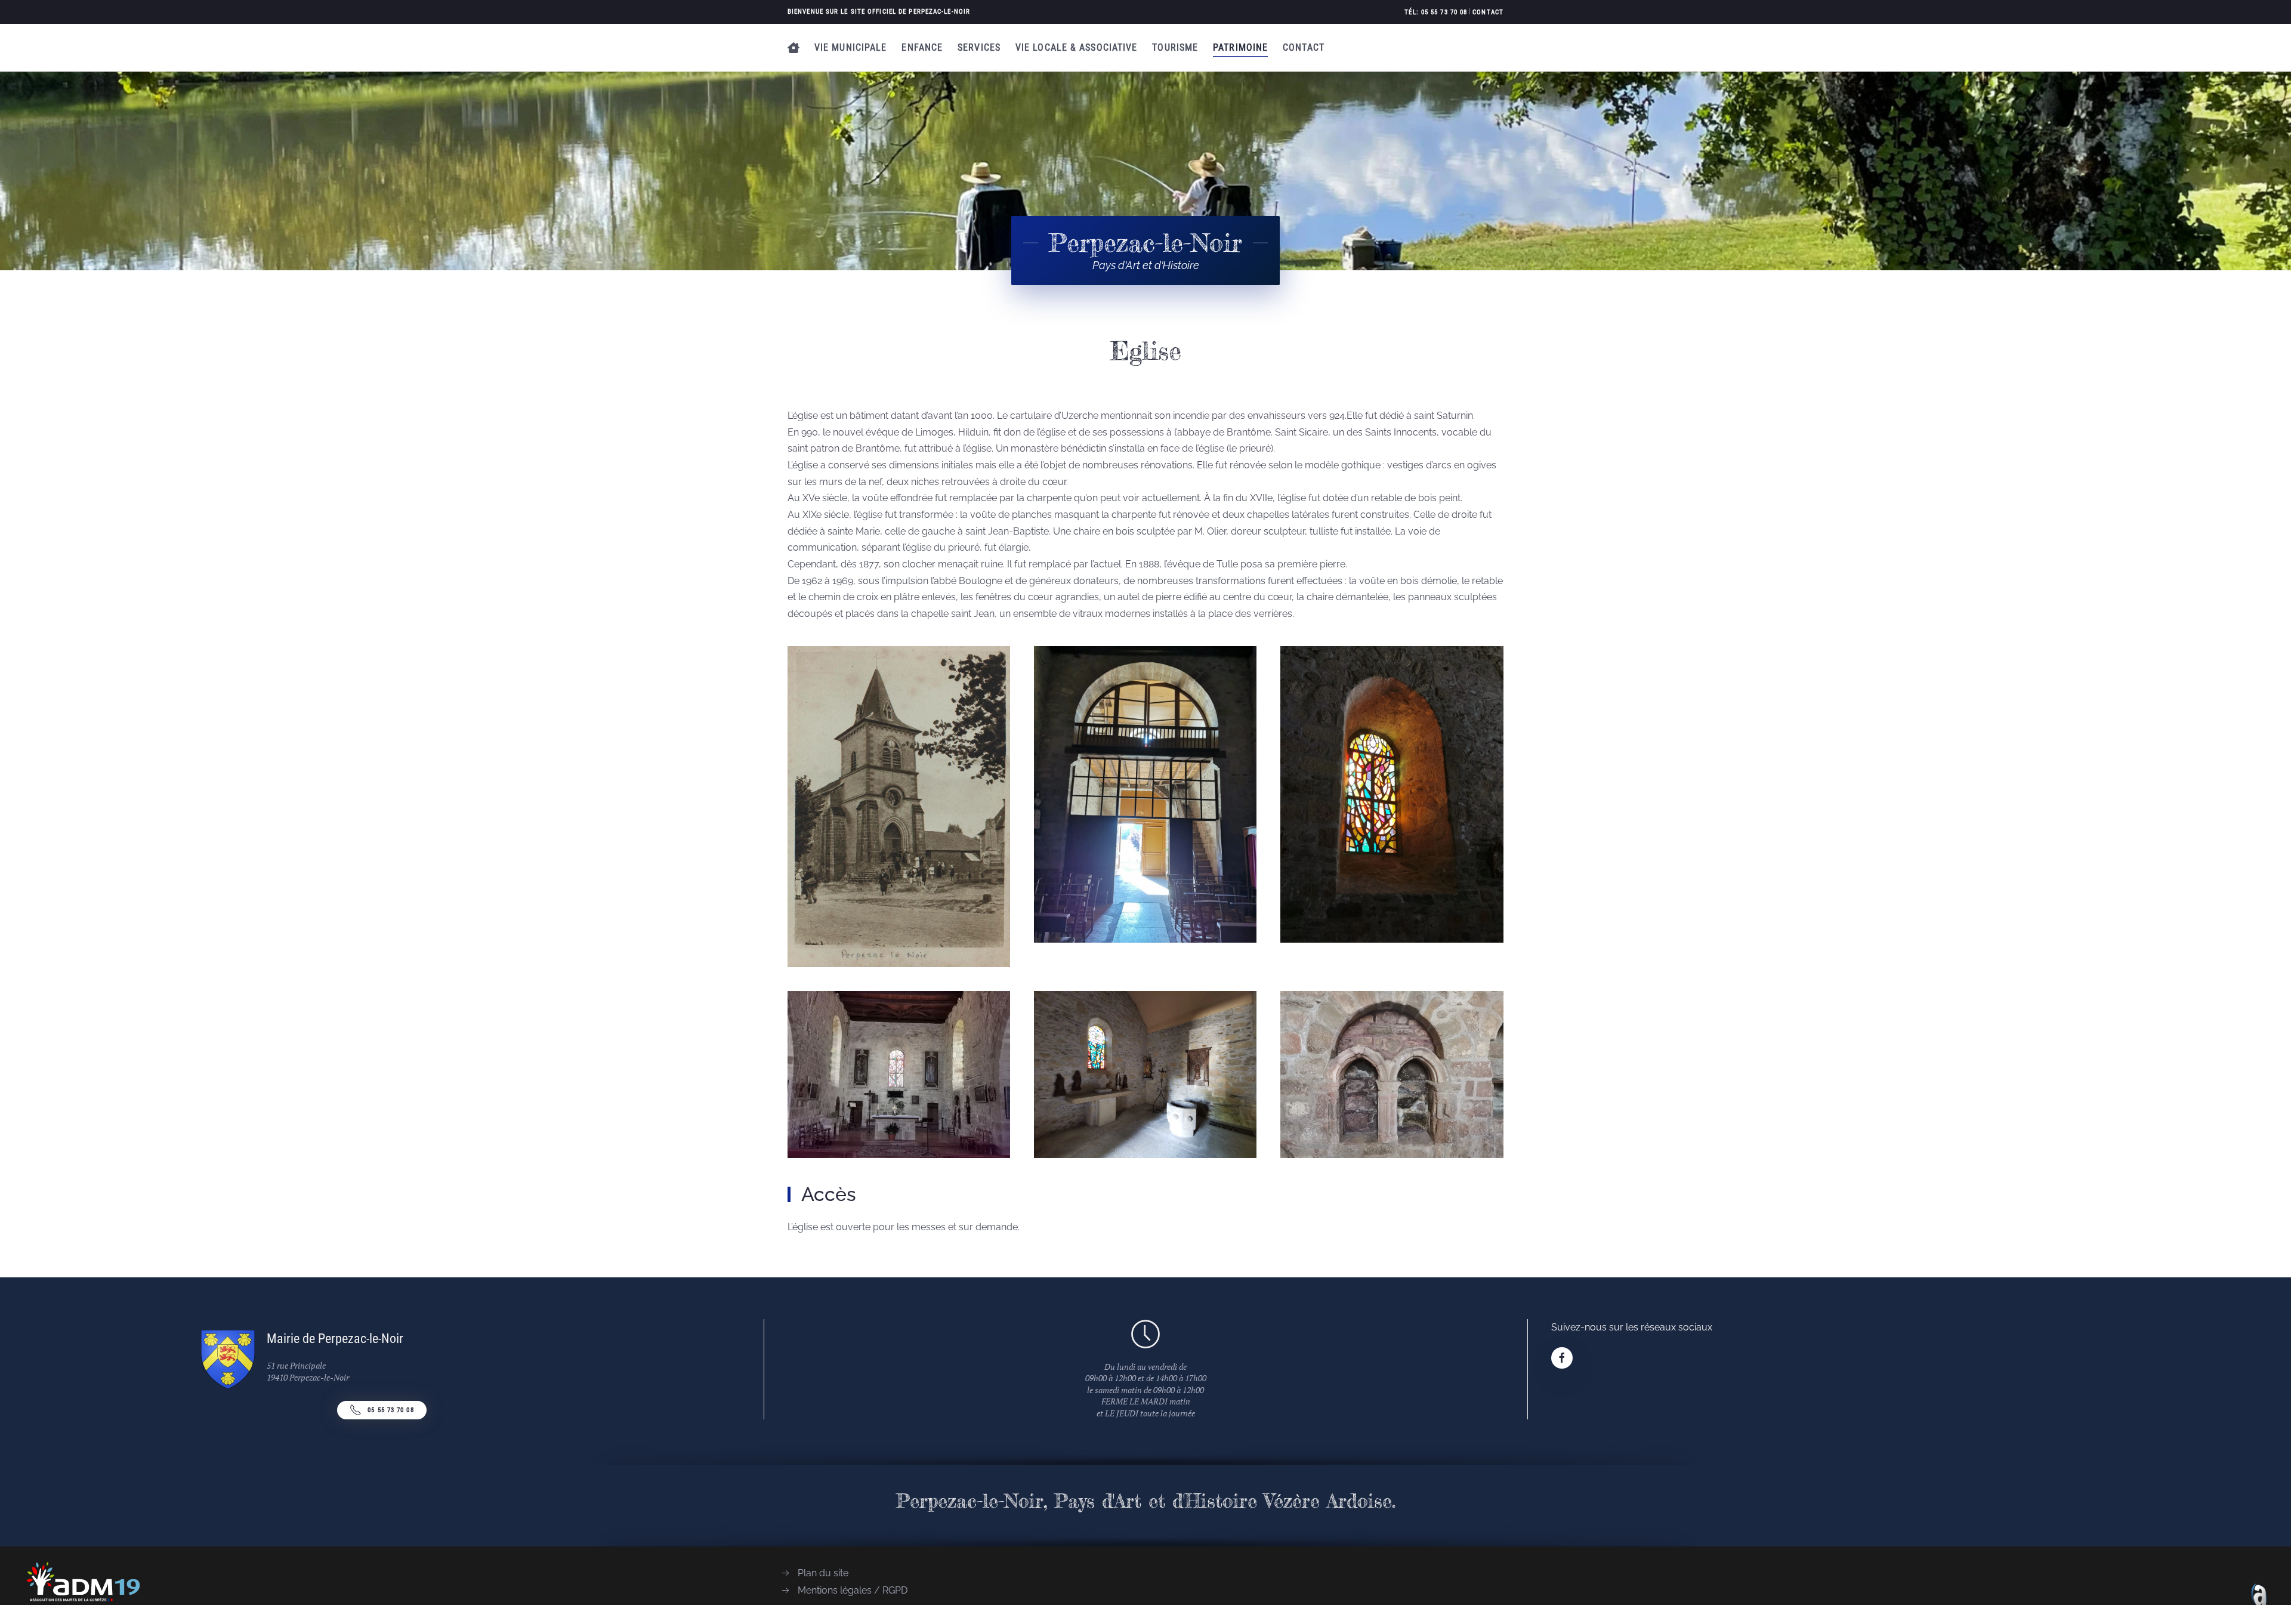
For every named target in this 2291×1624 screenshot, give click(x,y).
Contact (1488, 12)
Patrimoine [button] (1240, 47)
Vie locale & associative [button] (1076, 47)
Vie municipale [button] (850, 47)
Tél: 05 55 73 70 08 (1436, 12)
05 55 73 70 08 (390, 1410)
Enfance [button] (922, 47)
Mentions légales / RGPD (853, 1590)
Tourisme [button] (1175, 47)
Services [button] (979, 47)
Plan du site (823, 1573)
